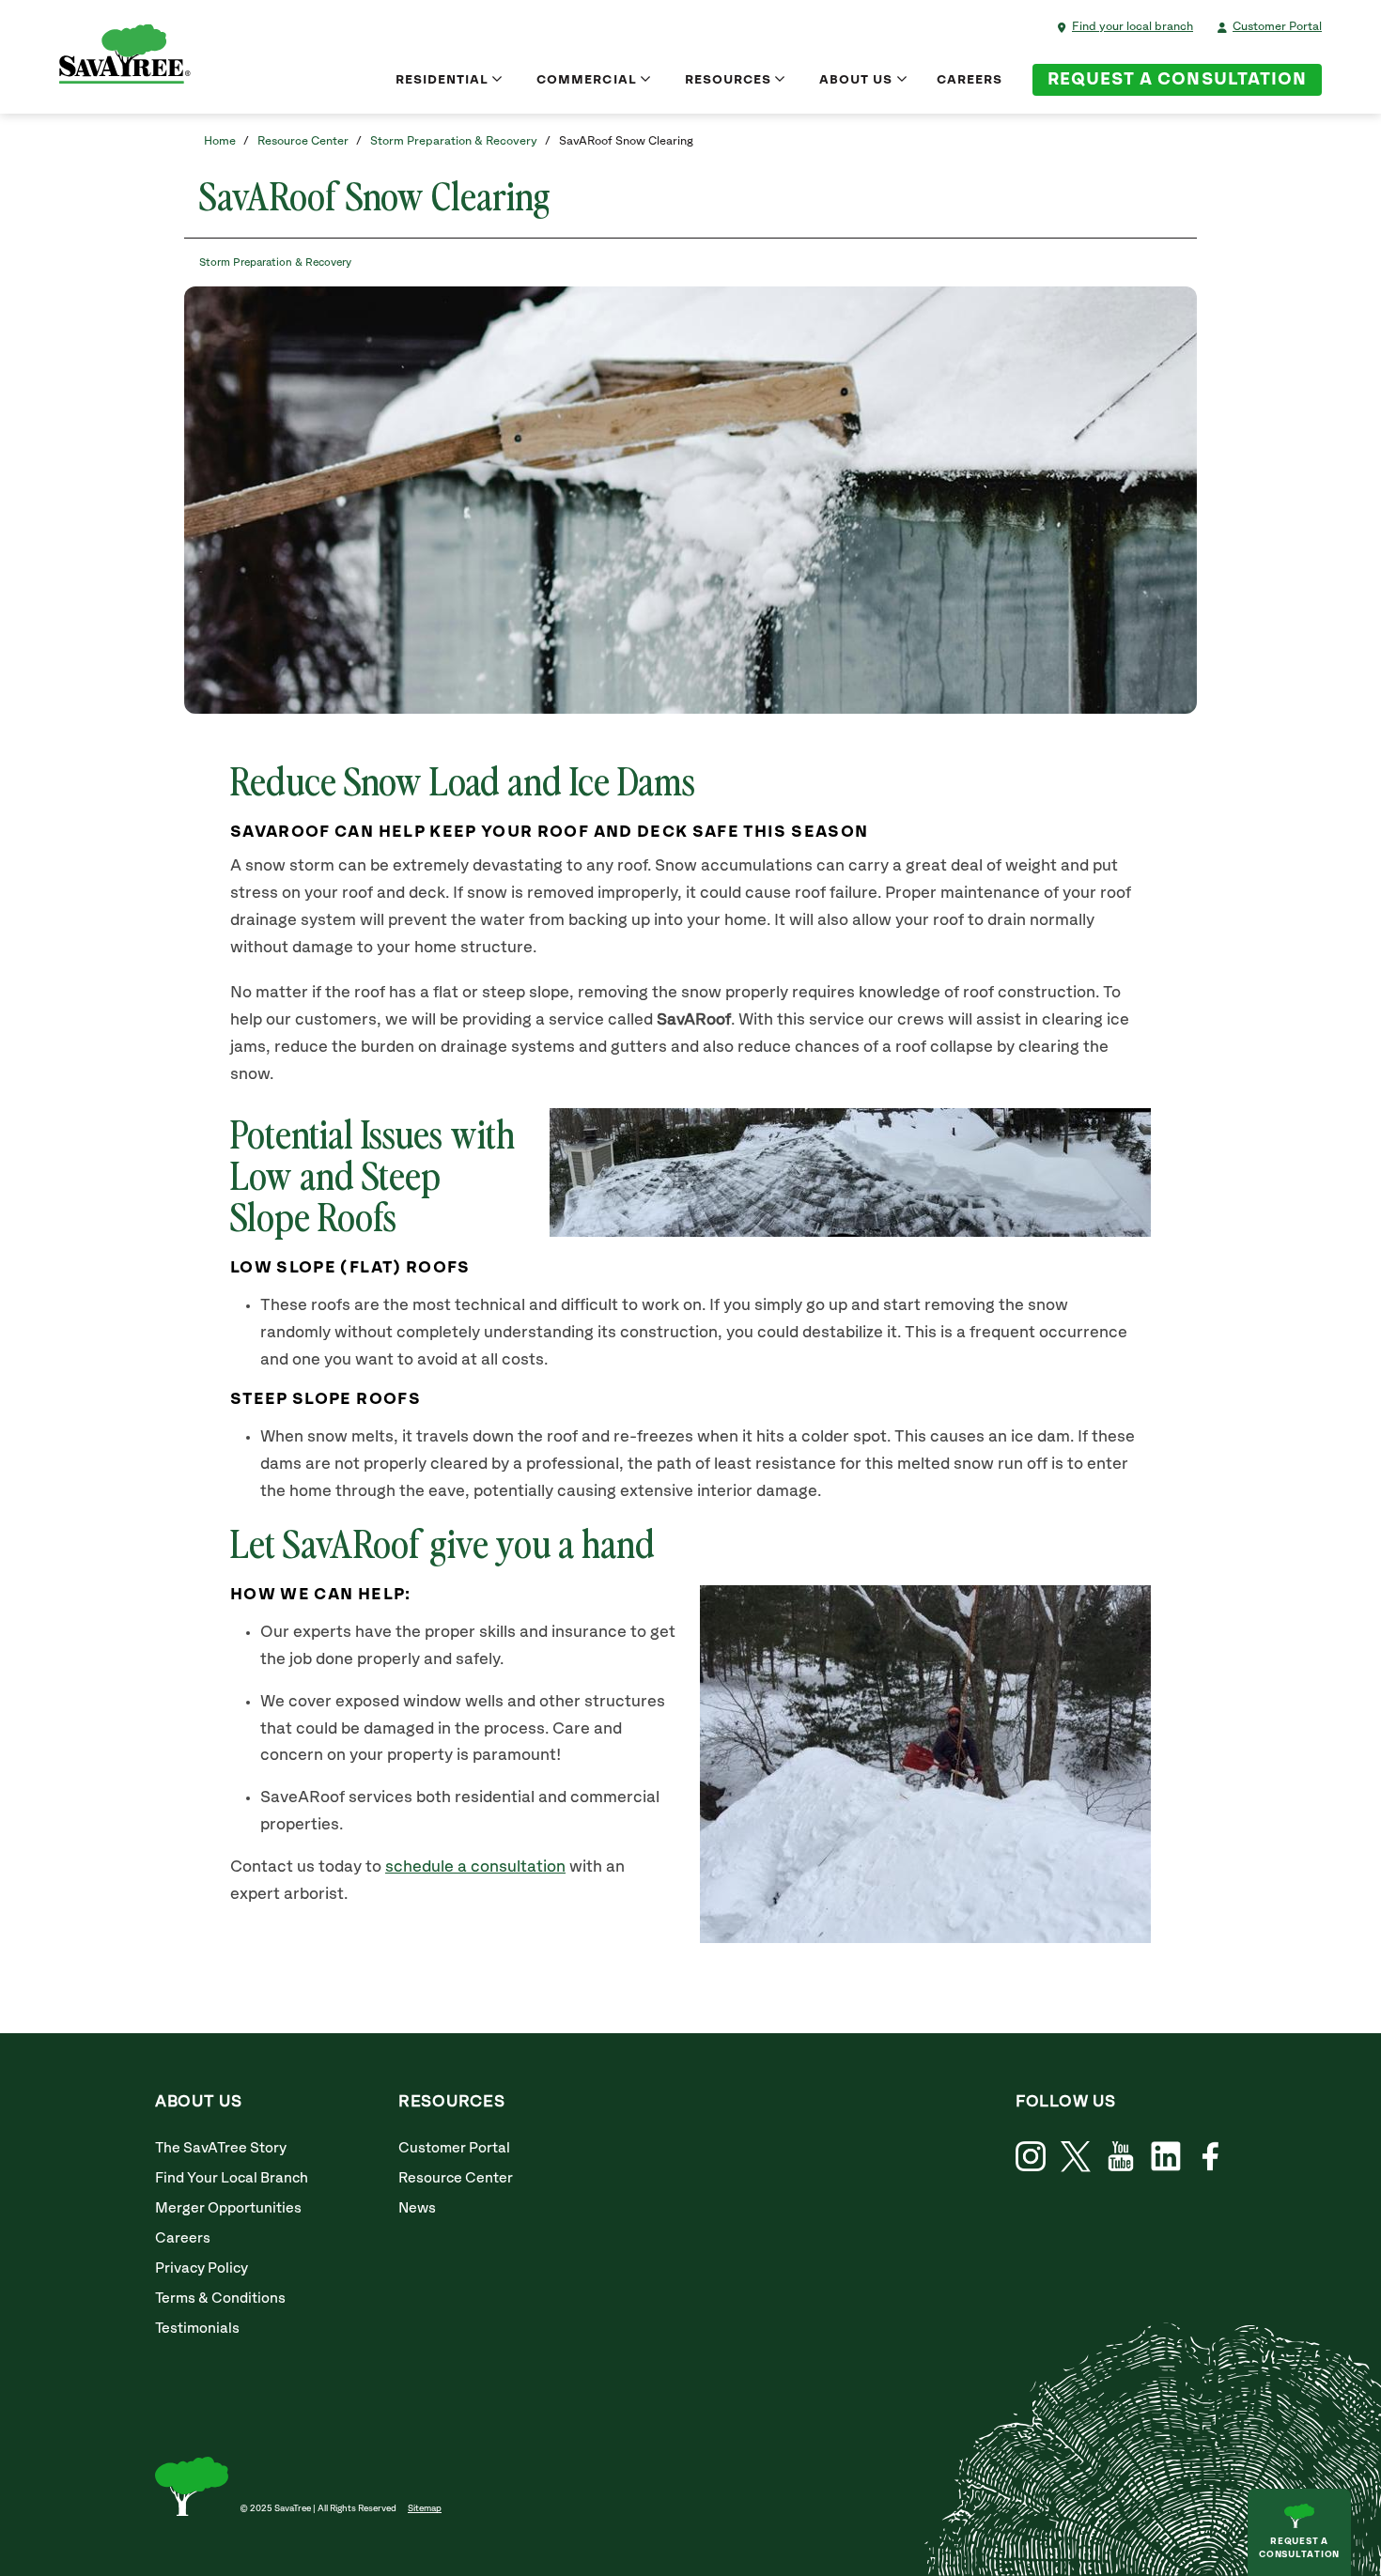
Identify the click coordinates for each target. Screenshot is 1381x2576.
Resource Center (303, 141)
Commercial (587, 80)
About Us (856, 80)
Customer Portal (1277, 27)
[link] (1076, 2157)
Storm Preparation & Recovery (454, 141)
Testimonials (197, 2329)
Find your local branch (1133, 27)
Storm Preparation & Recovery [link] (275, 262)
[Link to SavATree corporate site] (125, 57)
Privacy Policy (202, 2268)
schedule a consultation (475, 1867)
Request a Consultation (1177, 80)
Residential (442, 80)
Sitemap (425, 2508)
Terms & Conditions (220, 2298)
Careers (970, 80)
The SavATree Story (221, 2148)
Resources (728, 80)
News (417, 2208)
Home (220, 141)
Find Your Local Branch (232, 2178)
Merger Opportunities (228, 2208)
